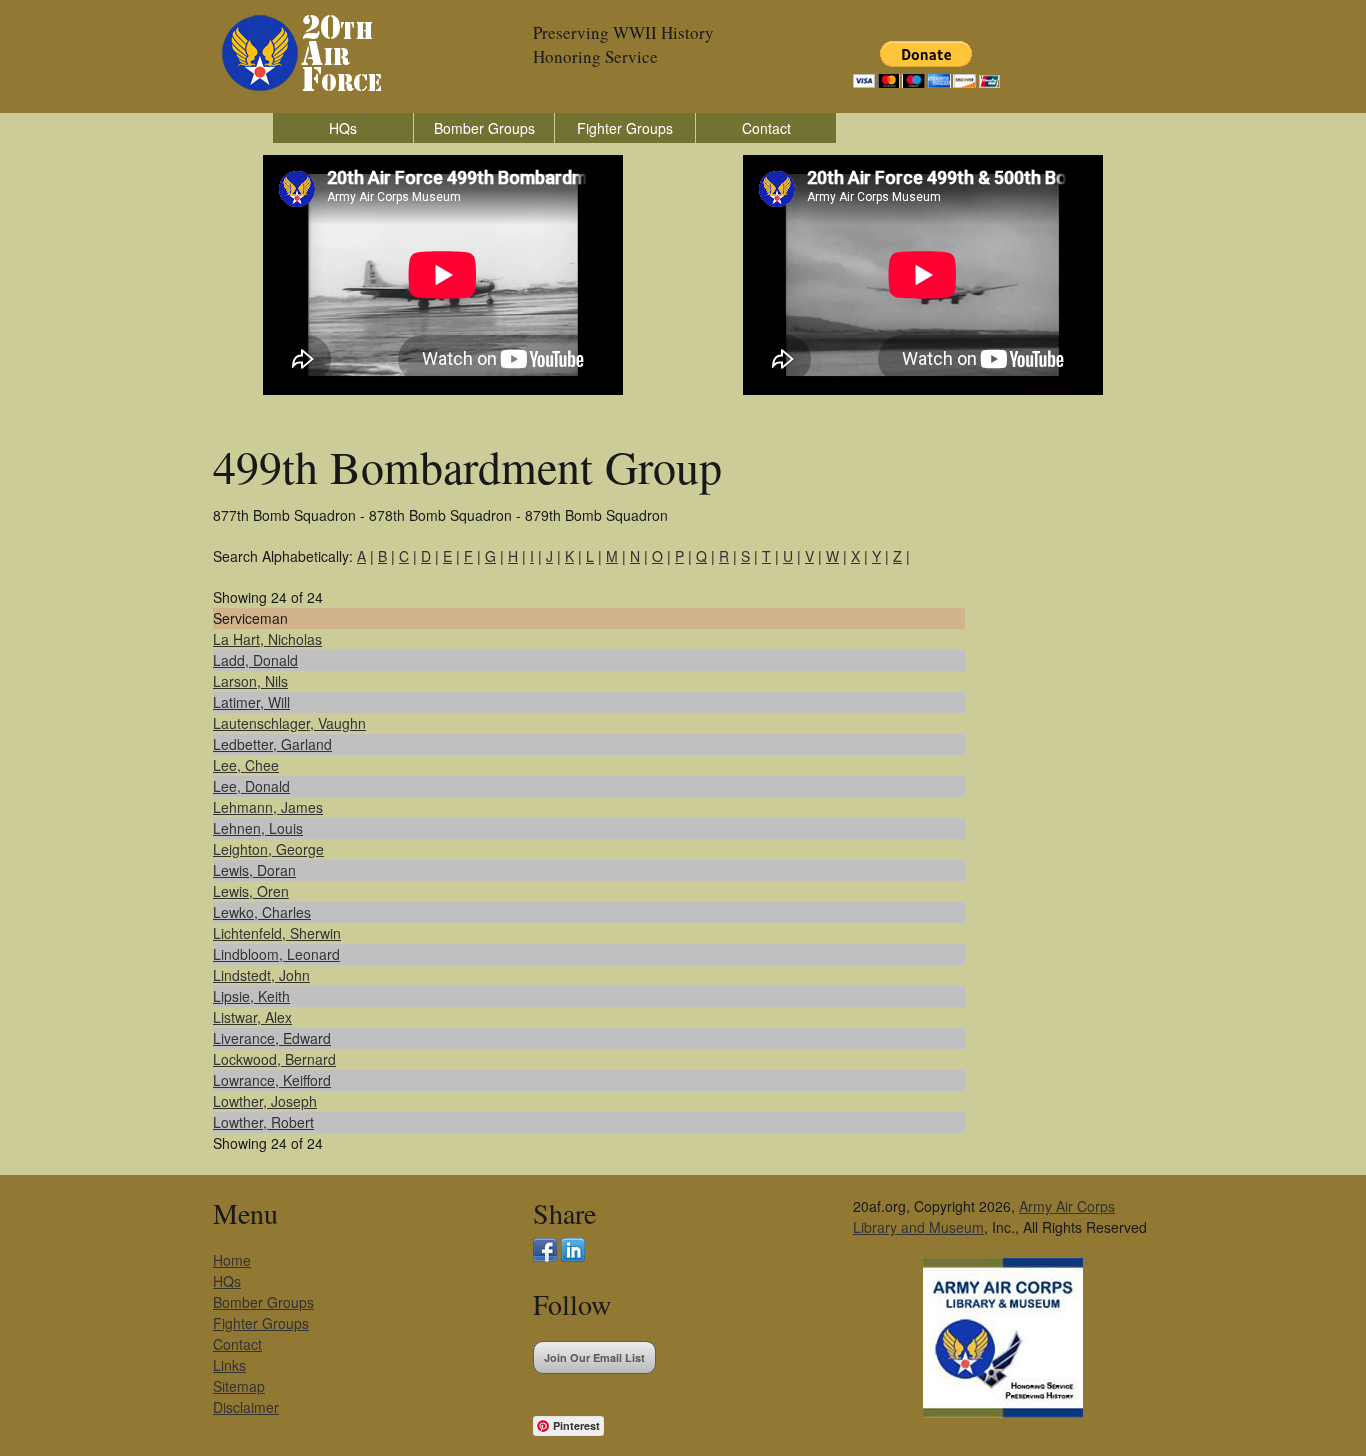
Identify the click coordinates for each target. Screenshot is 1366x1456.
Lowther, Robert (263, 1122)
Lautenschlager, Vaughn (289, 723)
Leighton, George (268, 849)
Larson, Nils (250, 681)
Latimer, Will (251, 702)
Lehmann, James (268, 807)
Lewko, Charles (262, 912)
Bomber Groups (484, 128)
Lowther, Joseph (265, 1101)
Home (232, 1260)
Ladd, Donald (255, 660)
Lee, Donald (251, 786)
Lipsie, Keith (251, 996)
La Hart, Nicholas (267, 639)
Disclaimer (246, 1407)
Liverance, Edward (272, 1038)
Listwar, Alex (252, 1017)
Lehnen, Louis (258, 828)
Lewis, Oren (251, 891)
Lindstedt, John (261, 975)
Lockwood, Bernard (274, 1059)
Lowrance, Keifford (272, 1080)
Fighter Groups (625, 128)
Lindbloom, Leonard (276, 954)
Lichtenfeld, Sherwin (277, 933)
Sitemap (239, 1386)
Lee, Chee (246, 765)
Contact (766, 128)
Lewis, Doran (254, 870)
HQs (343, 128)
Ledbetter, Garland (272, 744)
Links (229, 1365)
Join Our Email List (594, 1357)
